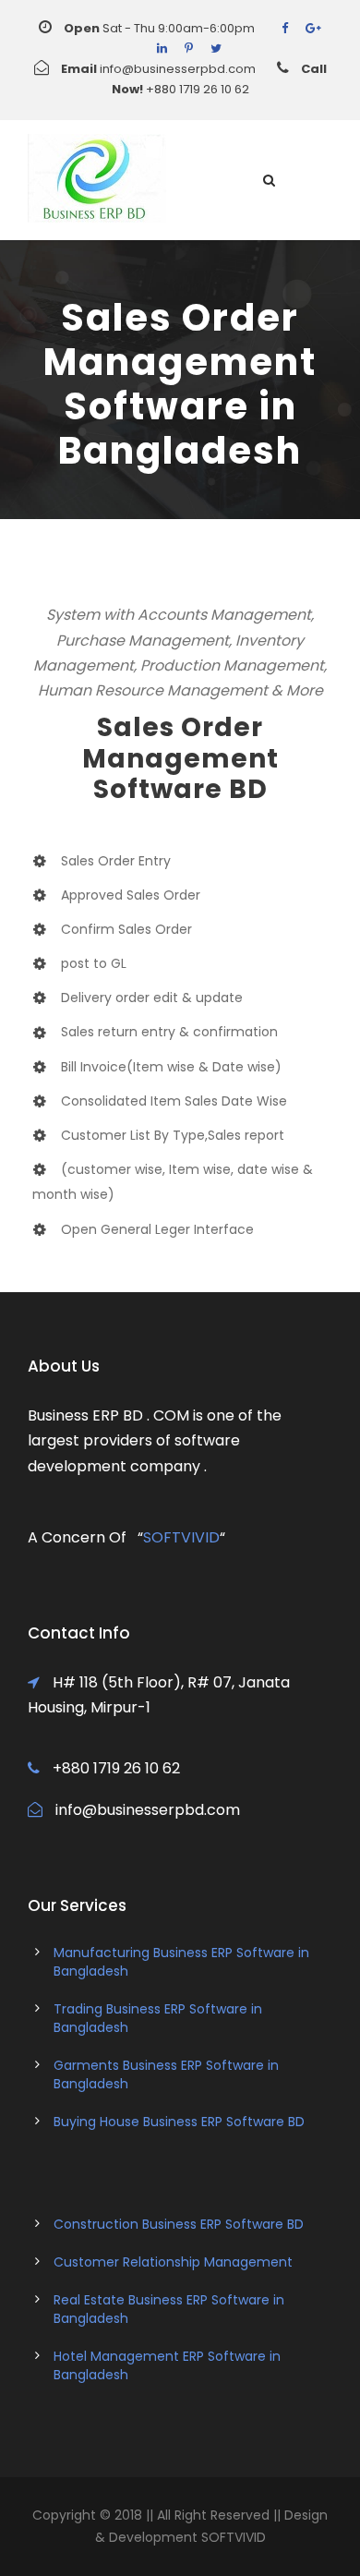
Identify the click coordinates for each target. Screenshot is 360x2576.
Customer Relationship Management (173, 2262)
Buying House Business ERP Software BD (179, 2122)
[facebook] (285, 28)
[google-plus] (313, 28)
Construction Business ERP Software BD (179, 2224)
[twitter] (216, 48)
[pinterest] (189, 48)
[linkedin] (162, 48)
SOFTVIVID (181, 1537)
